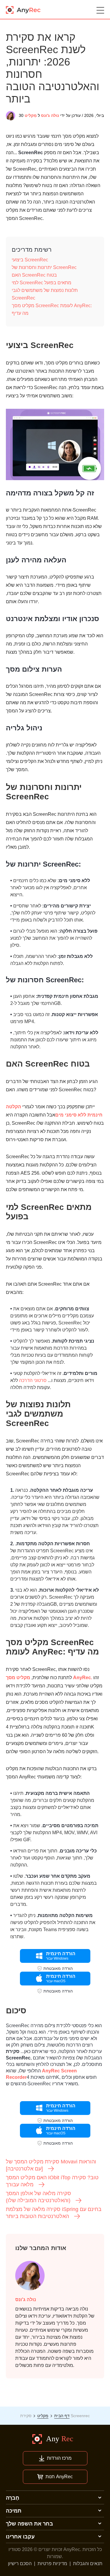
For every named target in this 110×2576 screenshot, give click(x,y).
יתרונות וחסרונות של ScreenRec (44, 267)
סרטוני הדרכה (33, 1380)
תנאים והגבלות (88, 2564)
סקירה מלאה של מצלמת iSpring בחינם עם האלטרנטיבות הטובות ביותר (54, 2213)
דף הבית (62, 2416)
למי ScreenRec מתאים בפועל (42, 283)
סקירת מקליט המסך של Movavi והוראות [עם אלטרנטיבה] (51, 2165)
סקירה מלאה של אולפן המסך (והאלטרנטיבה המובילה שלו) (38, 2197)
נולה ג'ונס (50, 115)
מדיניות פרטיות (52, 2564)
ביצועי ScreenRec (30, 260)
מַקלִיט (31, 115)
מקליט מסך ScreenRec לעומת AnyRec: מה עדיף (52, 309)
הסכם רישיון (20, 2564)
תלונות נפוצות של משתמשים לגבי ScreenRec (45, 294)
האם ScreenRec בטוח (34, 275)
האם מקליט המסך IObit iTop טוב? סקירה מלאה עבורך (52, 2181)
